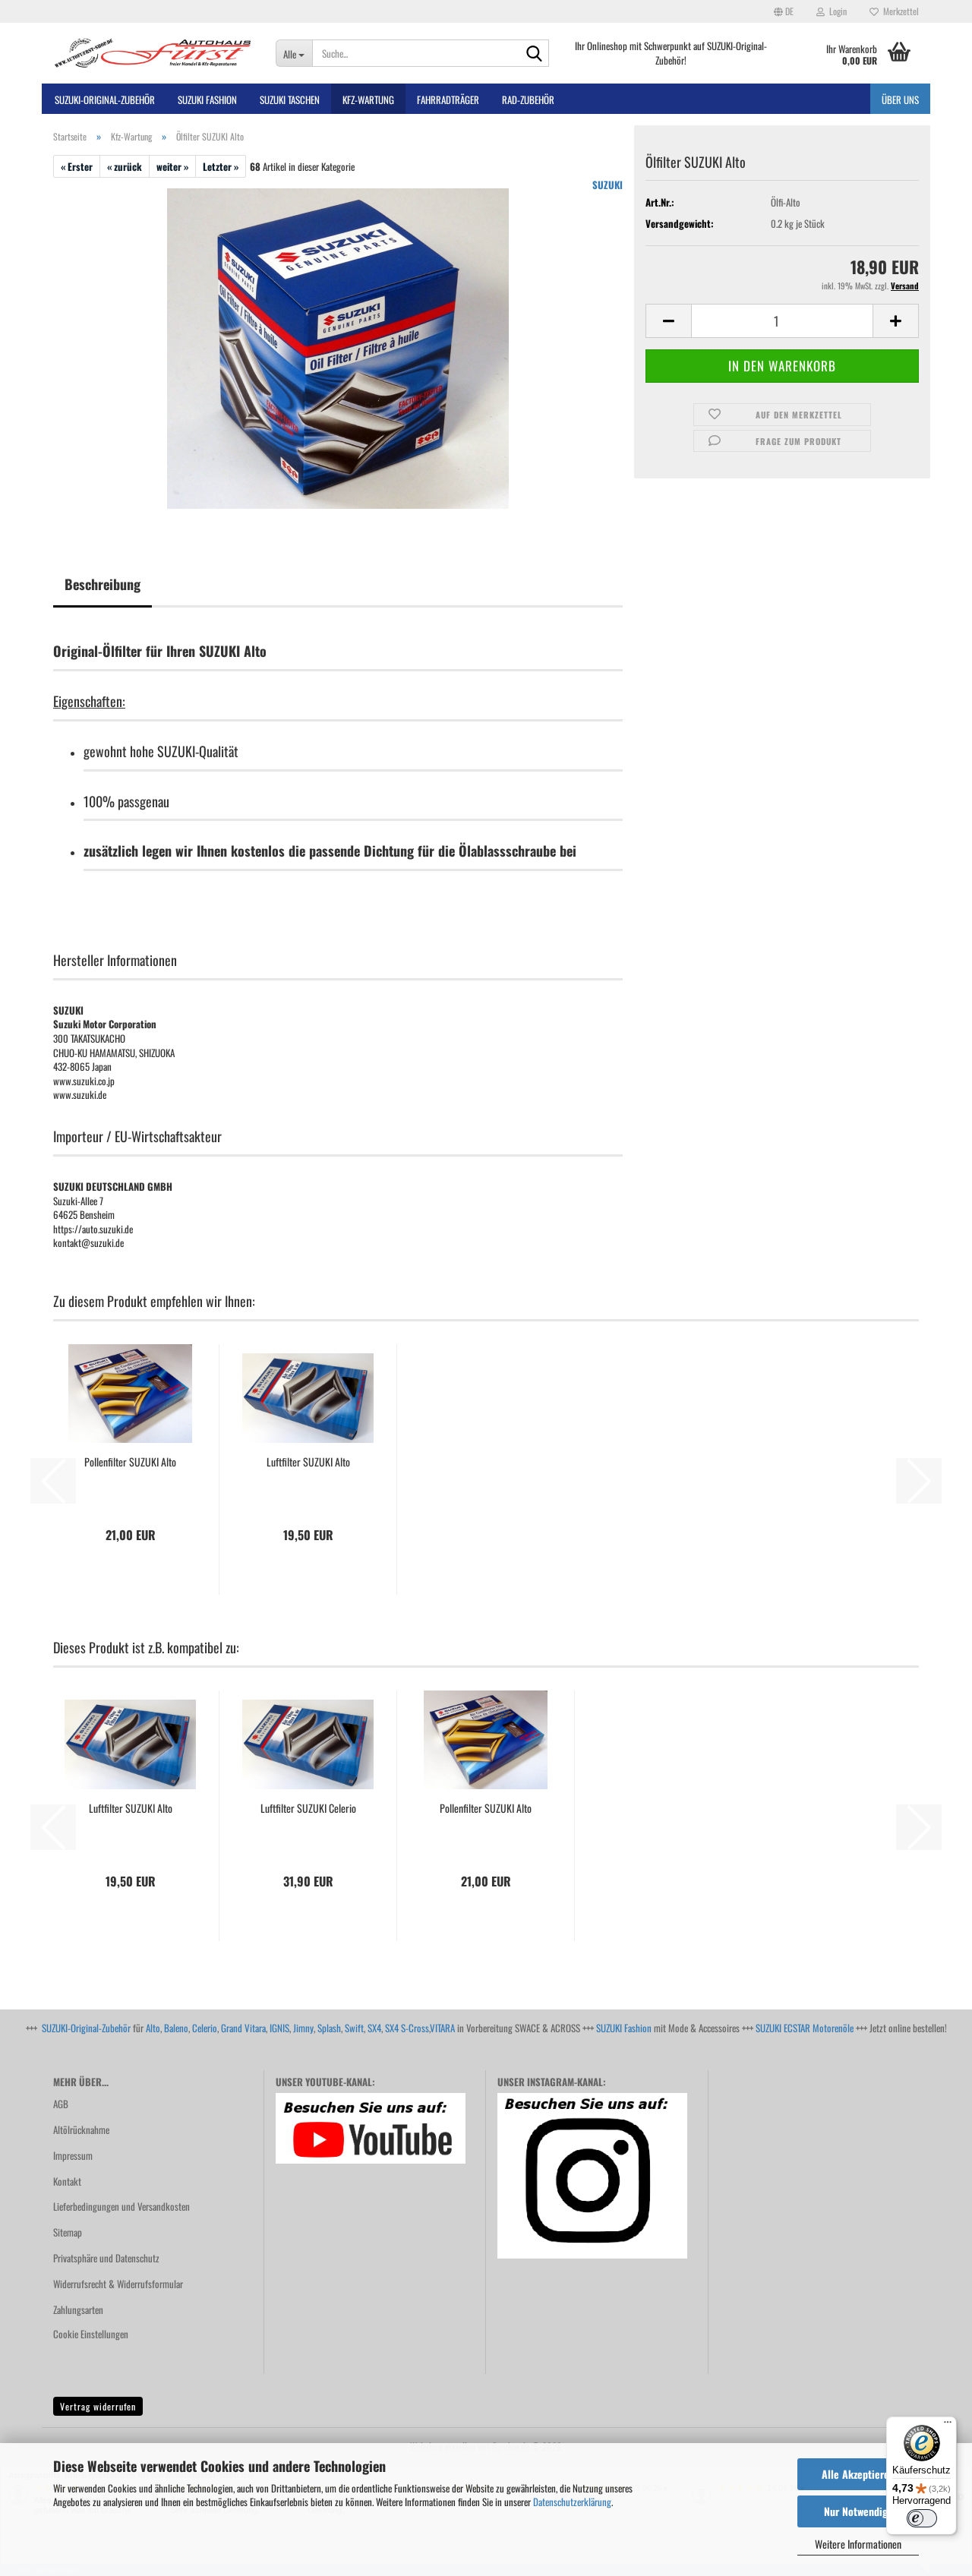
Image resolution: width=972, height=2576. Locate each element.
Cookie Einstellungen (91, 2334)
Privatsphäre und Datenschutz (106, 2258)
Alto (153, 2028)
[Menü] (948, 2426)
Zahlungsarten (78, 2309)
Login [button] (836, 11)
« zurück (125, 166)
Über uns (900, 99)
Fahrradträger (448, 99)
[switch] (922, 2518)
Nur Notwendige (858, 2511)
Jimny (303, 2028)
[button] (784, 11)
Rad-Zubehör (528, 99)
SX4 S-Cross (407, 2028)
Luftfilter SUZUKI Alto (308, 1462)
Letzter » (221, 166)
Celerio (205, 2028)
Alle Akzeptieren (858, 2474)
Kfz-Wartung (368, 99)
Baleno (176, 2028)
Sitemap (68, 2232)
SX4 (374, 2028)
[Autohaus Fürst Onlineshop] (153, 53)
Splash (329, 2028)
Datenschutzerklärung (572, 2502)
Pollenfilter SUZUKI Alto (130, 1462)
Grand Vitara (243, 2028)
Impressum (73, 2155)
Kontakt (67, 2181)
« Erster (77, 166)
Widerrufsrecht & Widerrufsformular (118, 2284)
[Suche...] (535, 54)
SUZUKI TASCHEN (290, 99)
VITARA (442, 2028)
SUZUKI (607, 185)
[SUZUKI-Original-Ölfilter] (338, 347)
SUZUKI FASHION (207, 99)
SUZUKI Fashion (624, 2028)
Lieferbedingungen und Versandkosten (121, 2206)
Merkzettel (899, 11)
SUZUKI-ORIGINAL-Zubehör (105, 99)
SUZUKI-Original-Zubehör (86, 2028)
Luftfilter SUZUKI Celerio (308, 1808)
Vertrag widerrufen (98, 2406)
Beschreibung (103, 584)
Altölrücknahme (81, 2129)
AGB (61, 2104)
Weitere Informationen (858, 2544)
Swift (354, 2028)
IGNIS (279, 2028)
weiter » (172, 166)
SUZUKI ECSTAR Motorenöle (805, 2028)
